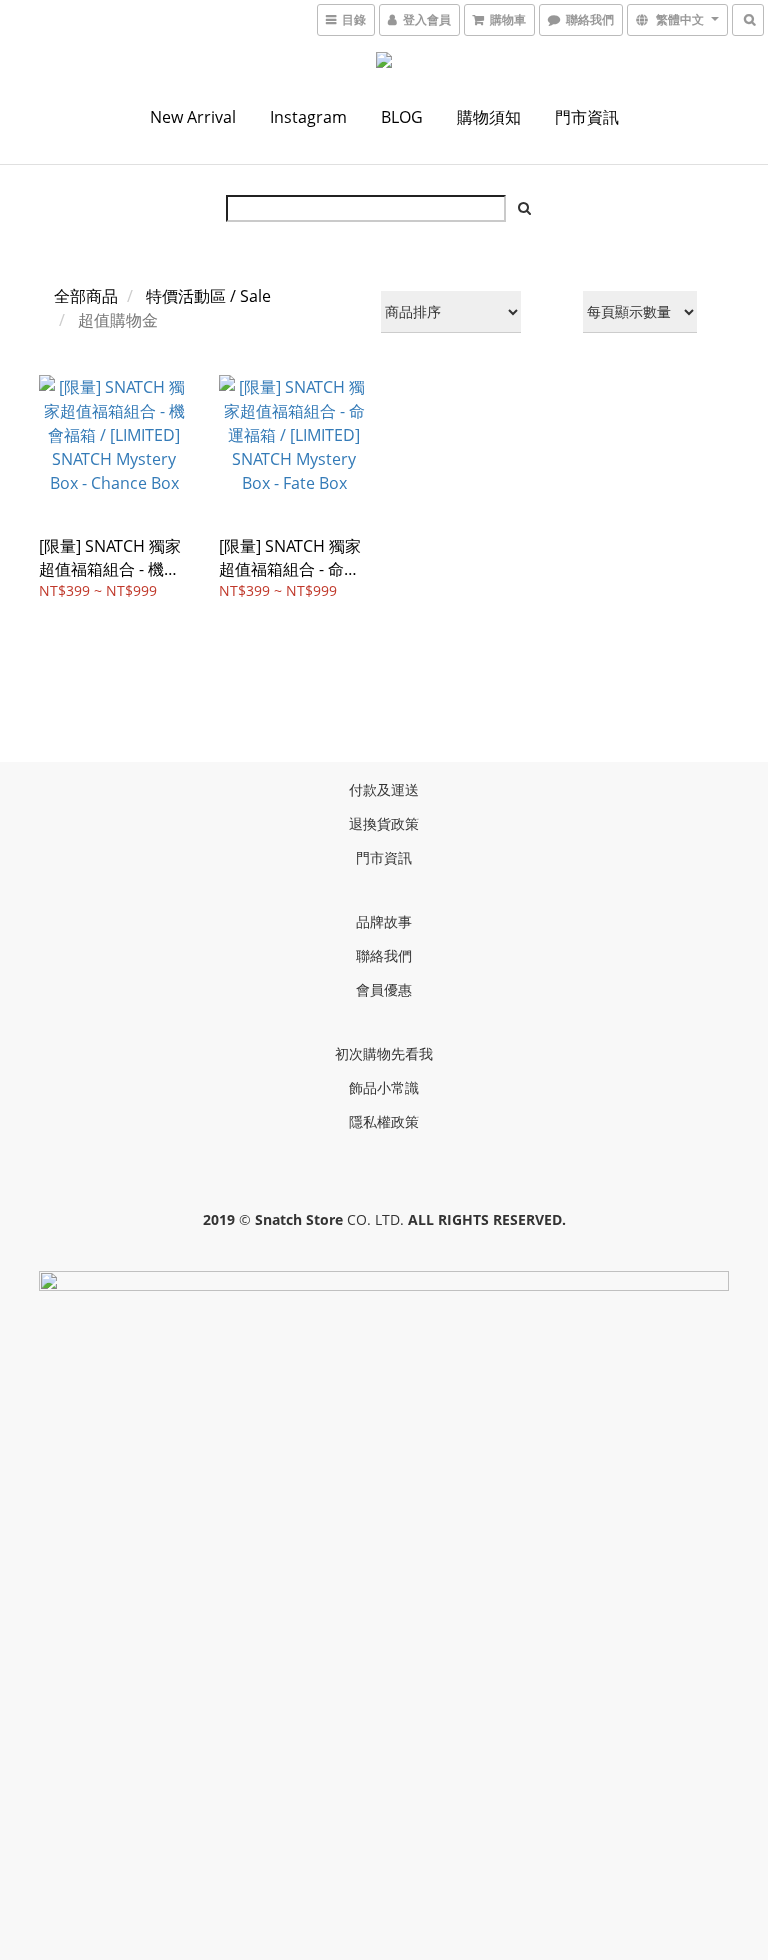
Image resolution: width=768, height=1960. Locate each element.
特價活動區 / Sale (208, 296)
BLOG (402, 117)
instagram (308, 117)
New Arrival (193, 117)
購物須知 (489, 117)
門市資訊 (587, 117)
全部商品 (86, 296)
